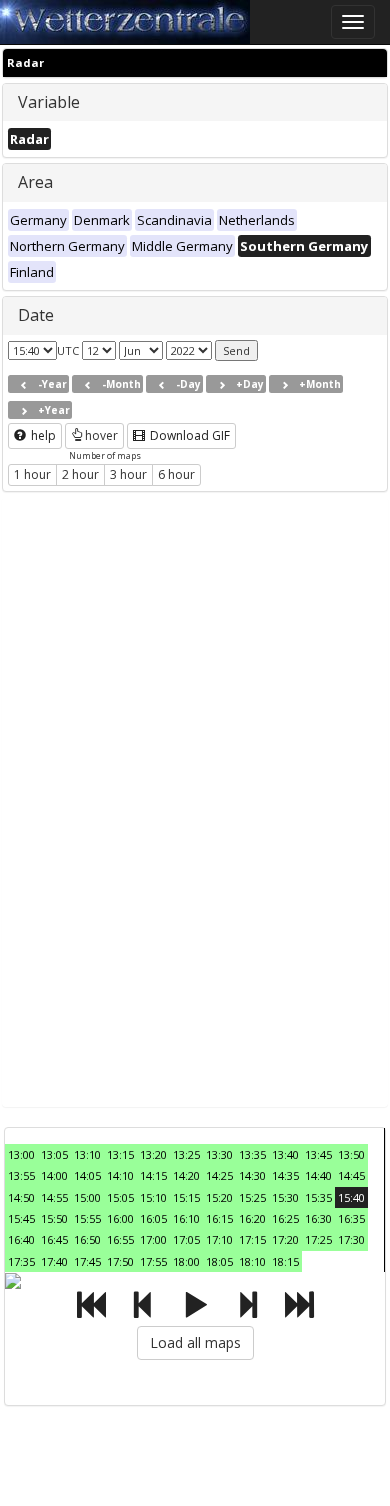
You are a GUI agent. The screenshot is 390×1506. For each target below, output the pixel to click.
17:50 (120, 1261)
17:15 (252, 1239)
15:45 (21, 1218)
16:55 (120, 1239)
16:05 (153, 1218)
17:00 (153, 1239)
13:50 (351, 1154)
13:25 (186, 1154)
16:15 (219, 1218)
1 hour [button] (32, 474)
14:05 (87, 1175)
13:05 (54, 1154)
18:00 (186, 1261)
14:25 (219, 1175)
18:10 (252, 1261)
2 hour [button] (80, 474)
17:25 (318, 1239)
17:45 (87, 1261)
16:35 (351, 1218)
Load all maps (195, 1342)
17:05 (186, 1239)
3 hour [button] (128, 474)
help (42, 435)
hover (101, 435)
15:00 (87, 1197)
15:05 (120, 1197)
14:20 (186, 1175)
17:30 (351, 1239)
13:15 (120, 1154)
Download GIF (188, 435)
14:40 (318, 1175)
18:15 (285, 1261)
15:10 (153, 1197)
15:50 (54, 1218)
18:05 (219, 1261)
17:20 (285, 1239)
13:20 (153, 1154)
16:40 (21, 1239)
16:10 (186, 1218)
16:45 (54, 1239)
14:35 (285, 1175)
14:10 (120, 1175)
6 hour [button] (176, 474)
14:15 (153, 1175)
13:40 (285, 1154)
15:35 (318, 1197)
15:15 (186, 1197)
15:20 (219, 1197)
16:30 (318, 1218)
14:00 (54, 1175)
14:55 (54, 1197)
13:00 (21, 1154)
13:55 (21, 1175)
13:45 (318, 1154)
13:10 (87, 1154)
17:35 (21, 1261)
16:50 (87, 1239)
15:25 (252, 1197)
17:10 (219, 1239)
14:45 (351, 1175)
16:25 (285, 1218)
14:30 (252, 1175)
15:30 (285, 1197)
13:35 (252, 1154)
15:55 (87, 1218)
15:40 (351, 1197)
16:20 (252, 1218)
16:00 (120, 1218)
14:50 (21, 1197)
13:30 (219, 1154)
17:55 (153, 1261)
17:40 (54, 1261)
